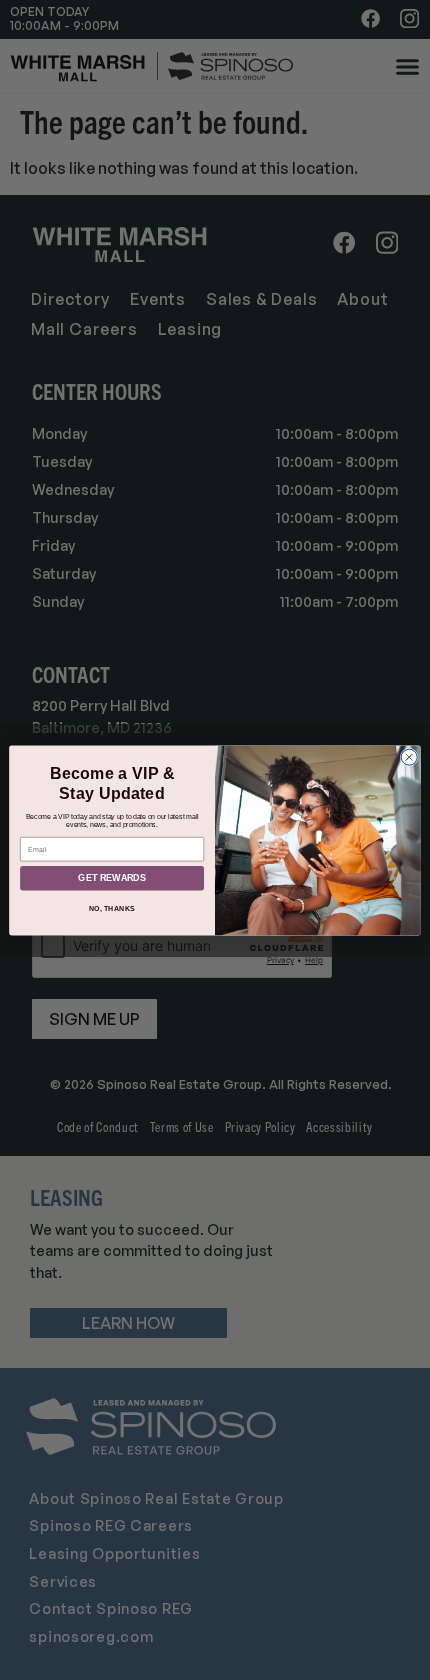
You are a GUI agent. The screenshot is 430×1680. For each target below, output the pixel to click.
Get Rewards (111, 878)
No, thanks (112, 908)
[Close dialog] (409, 757)
